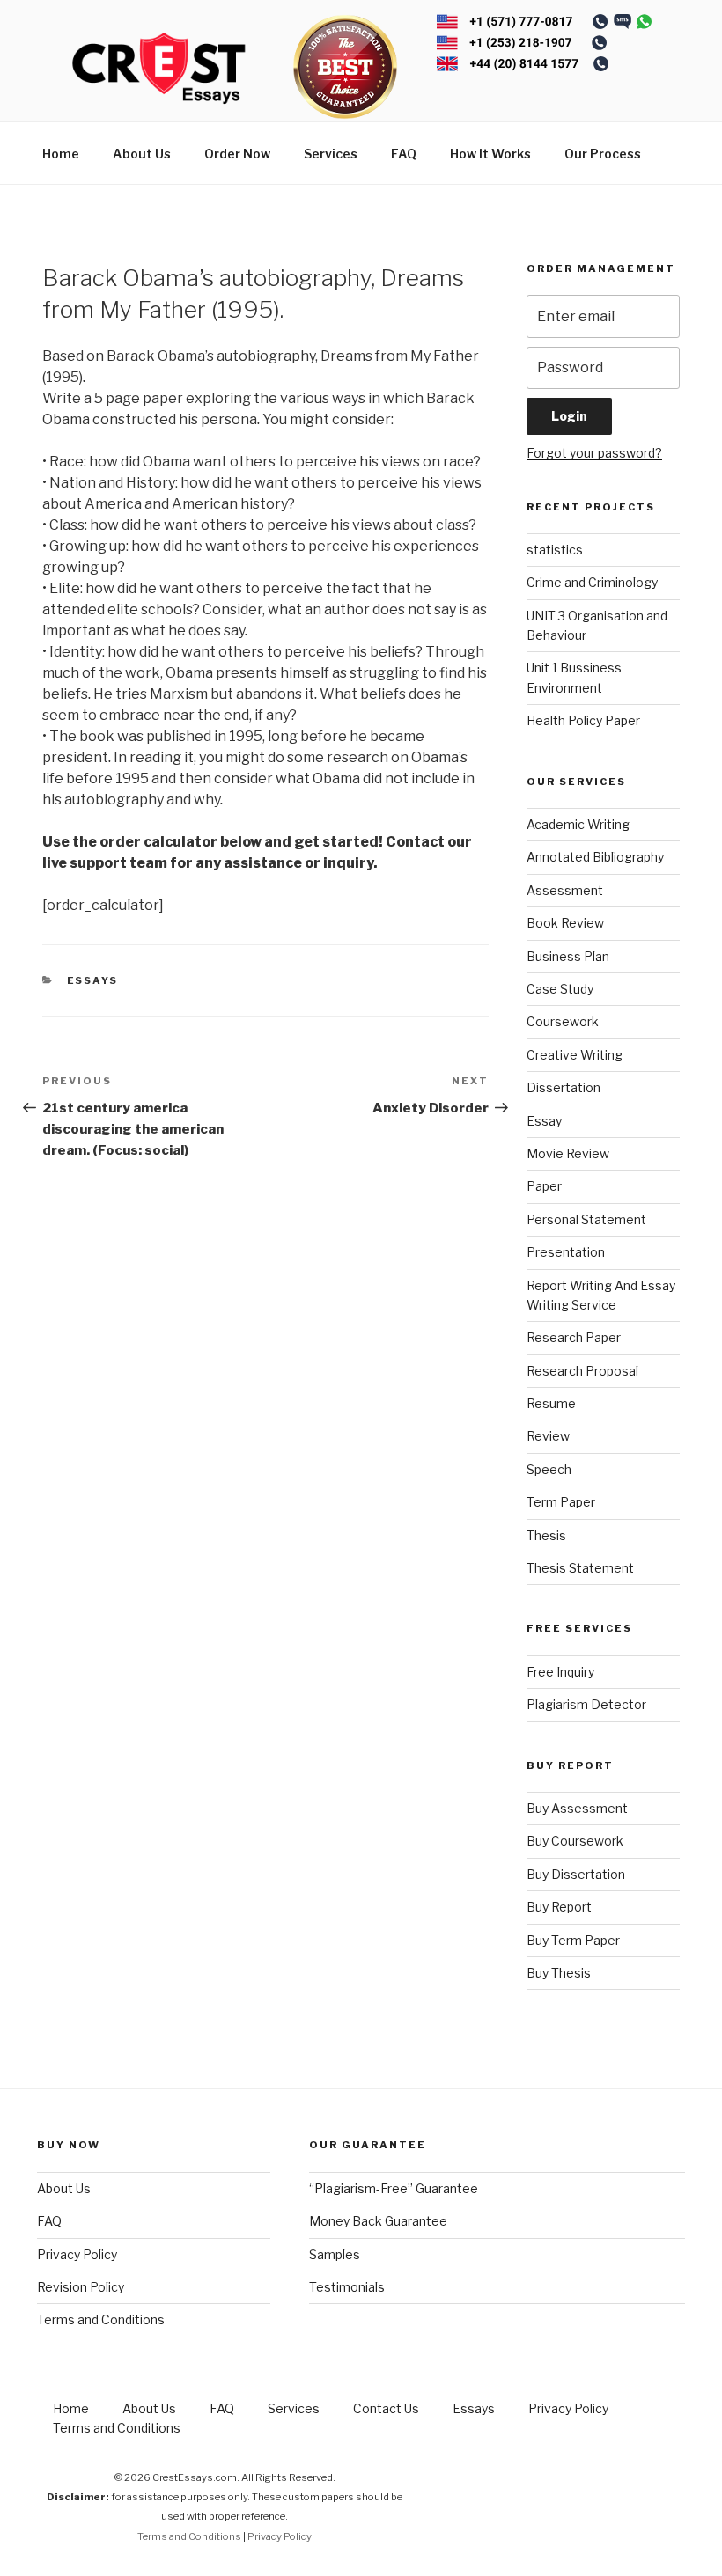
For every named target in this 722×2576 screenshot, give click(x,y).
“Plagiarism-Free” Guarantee (394, 2188)
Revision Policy (81, 2287)
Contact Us (386, 2408)
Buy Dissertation (576, 1874)
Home (61, 154)
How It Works (490, 154)
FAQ (404, 154)
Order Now (237, 154)
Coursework (563, 1021)
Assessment (565, 890)
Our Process (603, 154)
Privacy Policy (77, 2254)
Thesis (546, 1535)
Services (331, 154)
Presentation (566, 1252)
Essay (544, 1121)
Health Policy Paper (583, 720)
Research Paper (574, 1337)
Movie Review (568, 1153)
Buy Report (559, 1907)
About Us (142, 154)
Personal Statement (586, 1219)
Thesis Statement (580, 1568)
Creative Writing (575, 1055)
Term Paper (561, 1502)
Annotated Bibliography (595, 857)
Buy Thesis (559, 1973)
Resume (551, 1403)
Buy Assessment (577, 1808)
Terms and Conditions (101, 2319)
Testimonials (347, 2287)
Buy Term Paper (573, 1940)
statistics (555, 550)
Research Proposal (582, 1371)
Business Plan (568, 956)
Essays (93, 980)
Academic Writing (578, 824)
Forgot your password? (594, 453)
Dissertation (564, 1087)
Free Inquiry (560, 1672)
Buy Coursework (575, 1841)
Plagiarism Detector (586, 1704)
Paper (544, 1186)
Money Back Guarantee (378, 2221)
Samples (335, 2254)
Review (548, 1436)
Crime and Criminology (592, 582)
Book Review (565, 923)
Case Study (560, 989)
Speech (549, 1469)
